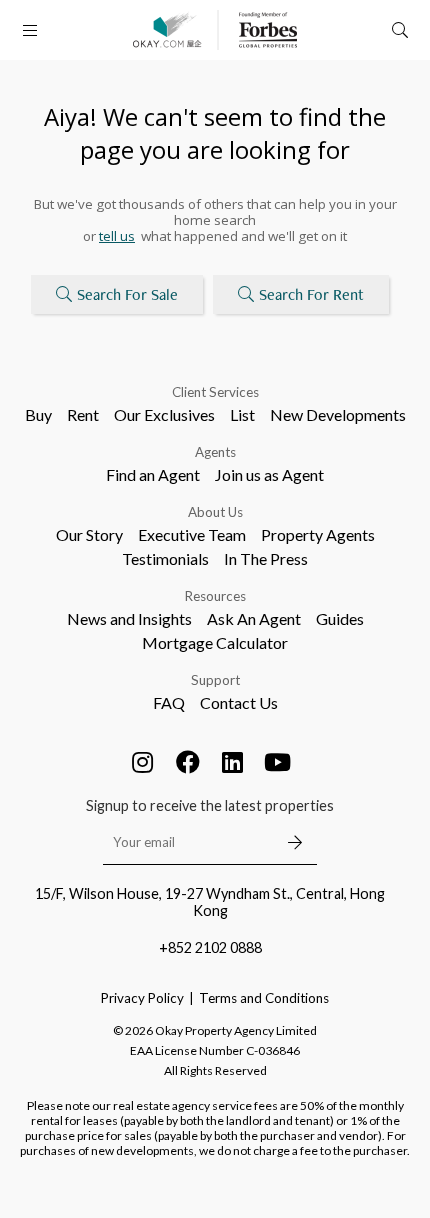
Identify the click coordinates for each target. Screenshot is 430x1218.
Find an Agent (153, 474)
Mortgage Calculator (215, 642)
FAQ (169, 702)
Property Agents (318, 534)
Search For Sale (127, 294)
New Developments (338, 414)
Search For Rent (311, 294)
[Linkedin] (233, 762)
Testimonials (165, 558)
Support (215, 680)
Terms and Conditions (264, 998)
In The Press (266, 558)
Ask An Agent (254, 618)
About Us (215, 512)
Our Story (89, 534)
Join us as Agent (269, 474)
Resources (215, 596)
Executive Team (192, 534)
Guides (340, 618)
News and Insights (129, 618)
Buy (38, 414)
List (242, 414)
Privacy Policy (142, 998)
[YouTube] (278, 762)
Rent (83, 414)
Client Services (215, 392)
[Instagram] (143, 762)
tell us (117, 236)
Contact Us (239, 702)
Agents (215, 452)
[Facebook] (188, 762)
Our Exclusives (164, 414)
